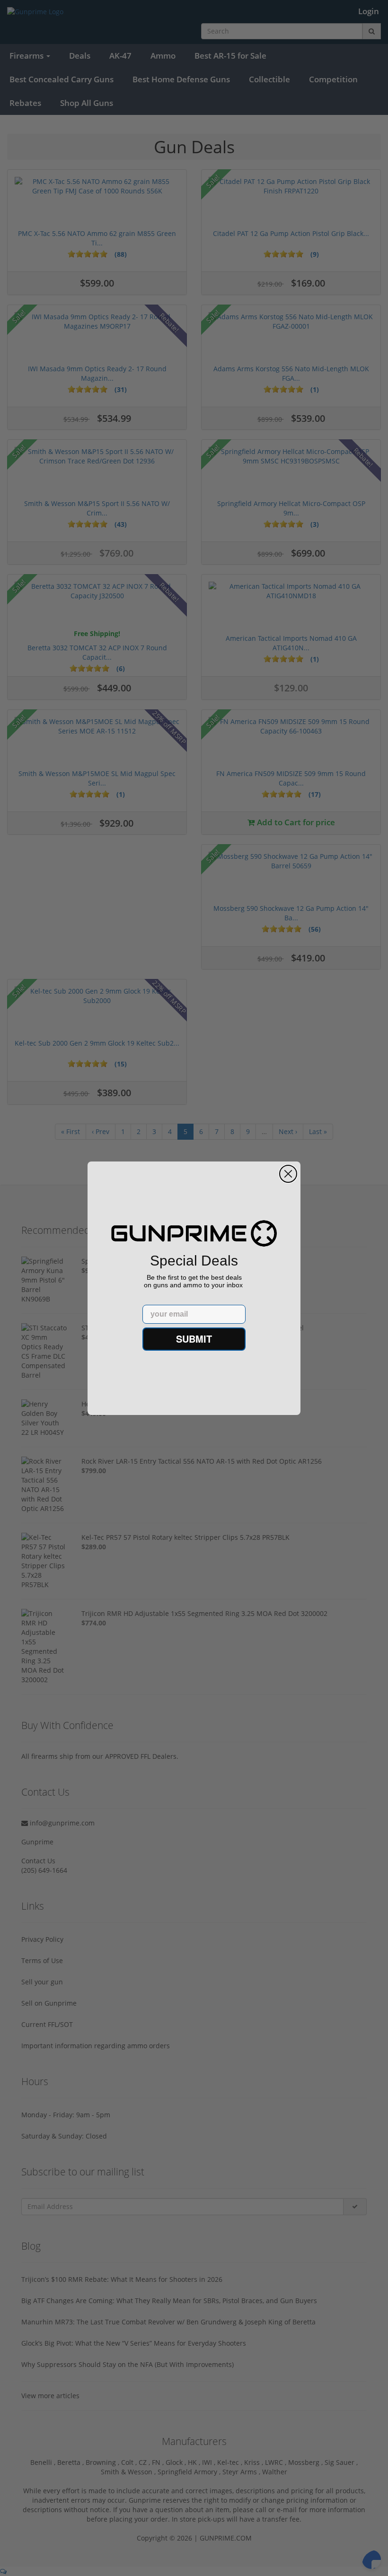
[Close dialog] (288, 1174)
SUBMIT (194, 1339)
